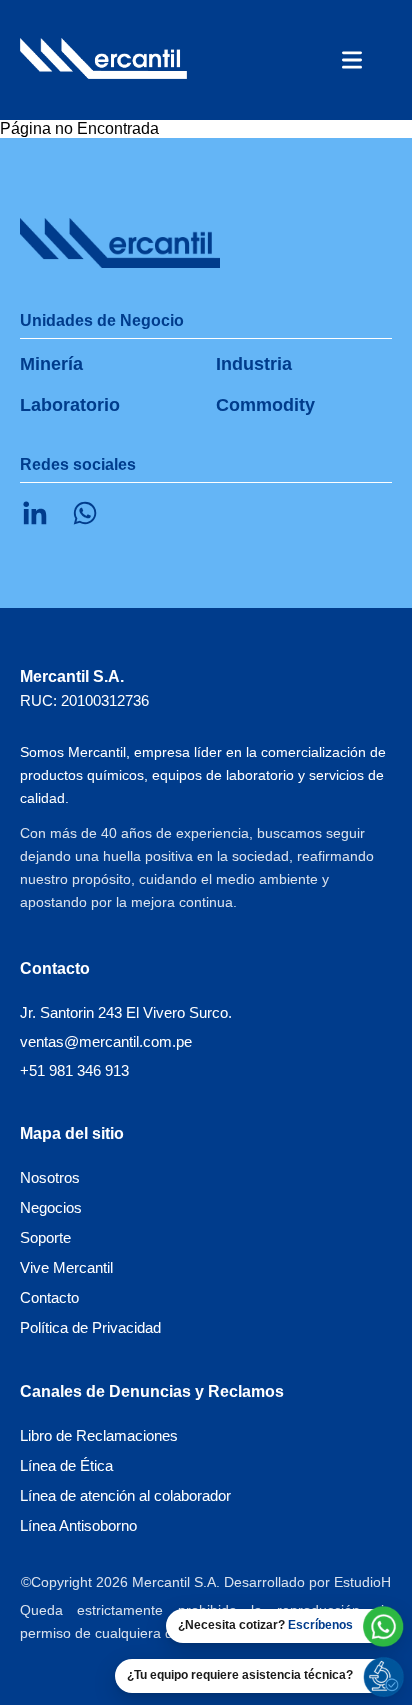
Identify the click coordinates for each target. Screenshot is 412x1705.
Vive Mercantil (66, 1267)
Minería (51, 364)
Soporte (45, 1237)
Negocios (51, 1207)
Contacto (49, 1297)
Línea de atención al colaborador (125, 1495)
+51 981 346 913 (74, 1070)
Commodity (265, 405)
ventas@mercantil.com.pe (106, 1041)
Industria (254, 364)
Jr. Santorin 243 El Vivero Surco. (126, 1012)
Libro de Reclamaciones (99, 1435)
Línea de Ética (66, 1465)
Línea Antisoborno (78, 1525)
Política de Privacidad (90, 1327)
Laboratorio (70, 405)
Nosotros (50, 1177)
